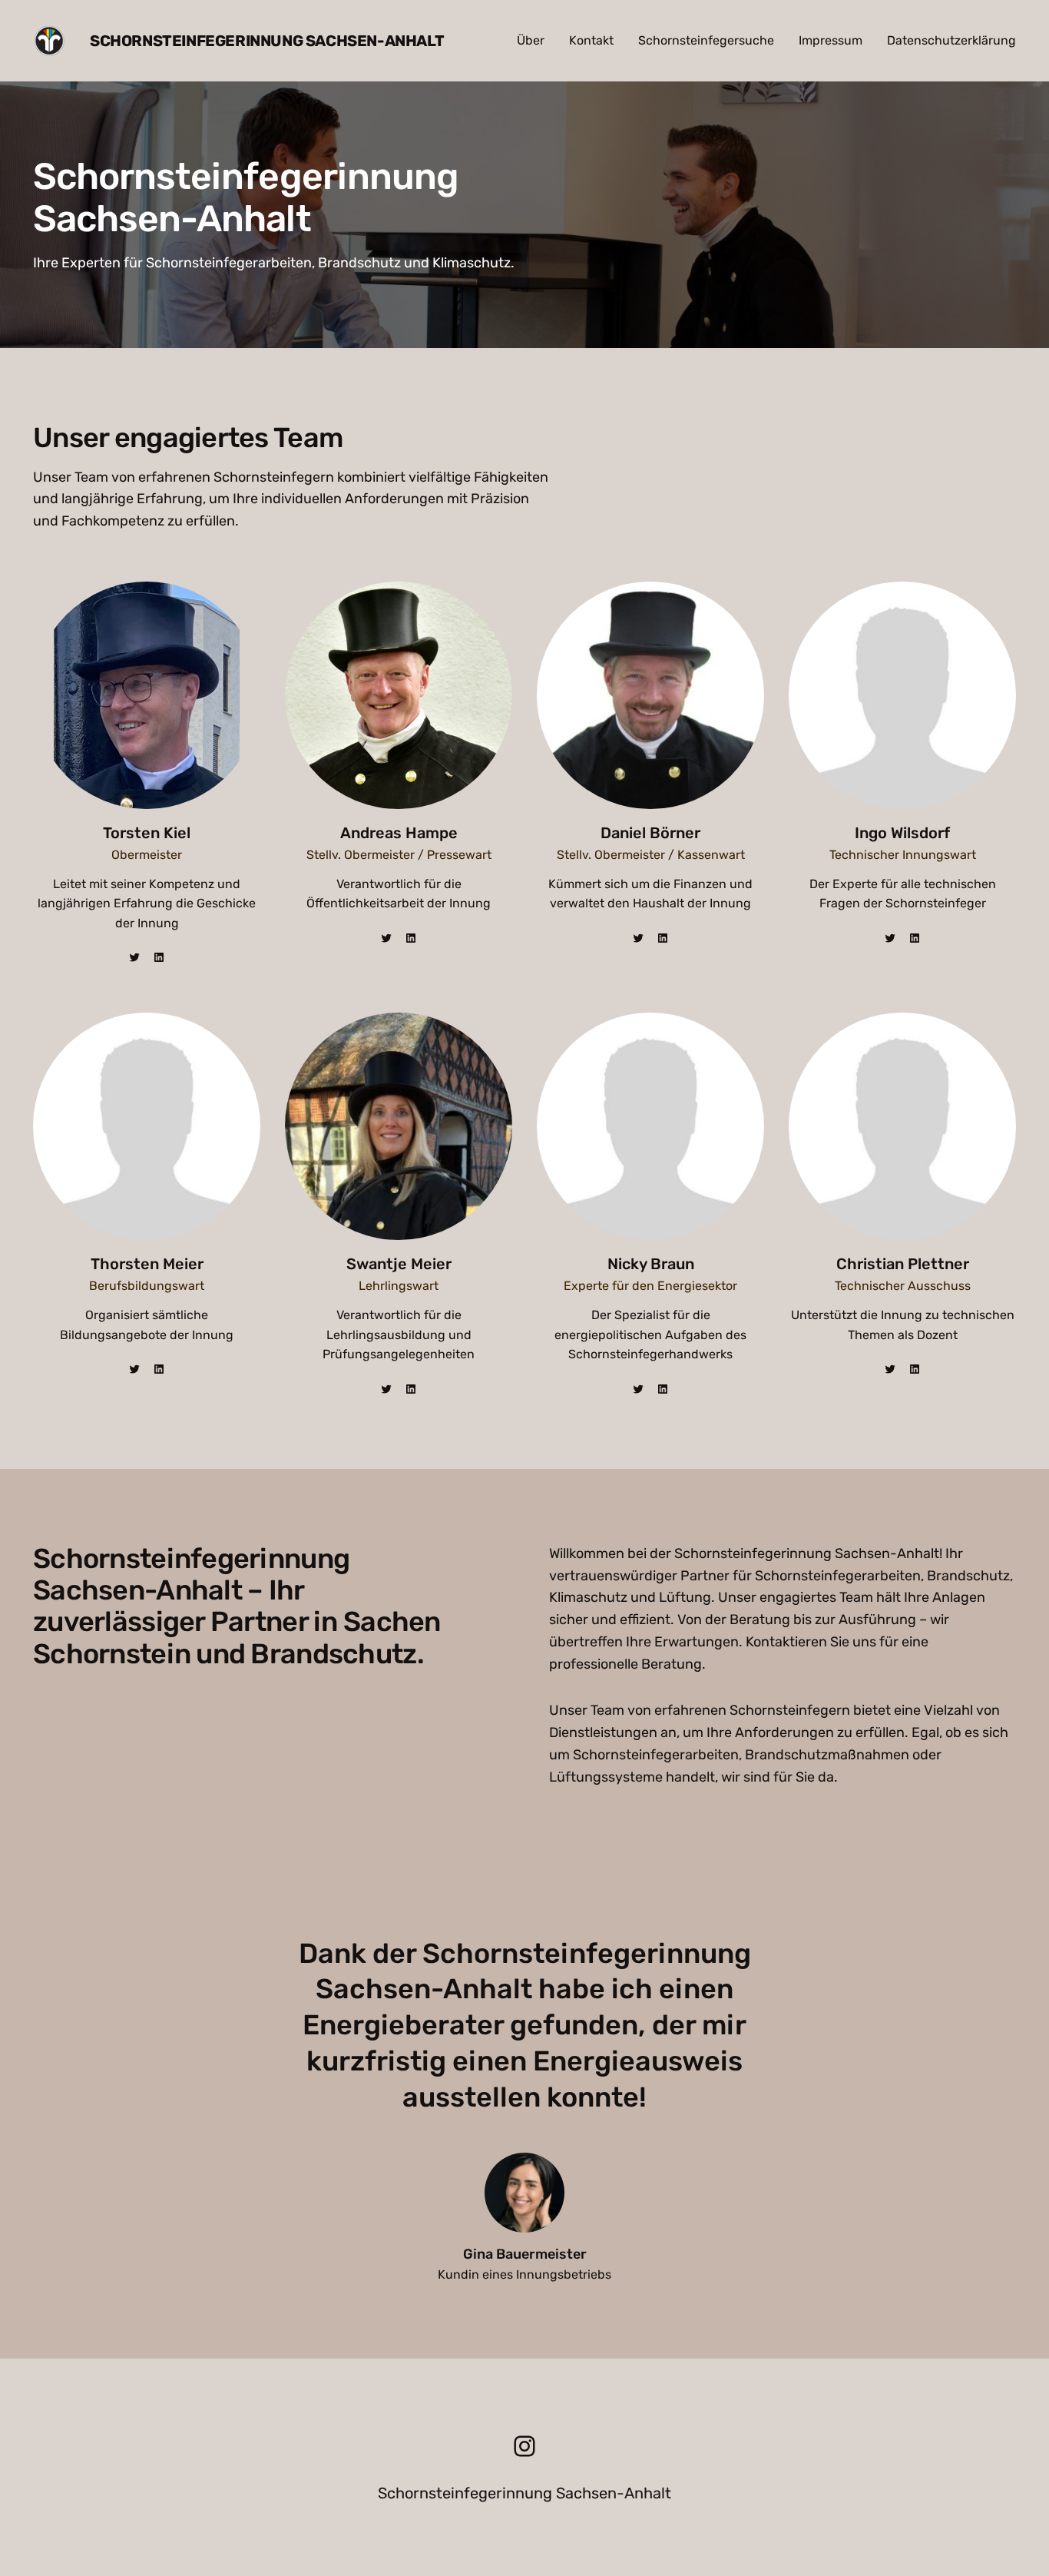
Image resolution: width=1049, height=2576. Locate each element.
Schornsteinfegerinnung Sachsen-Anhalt (267, 41)
